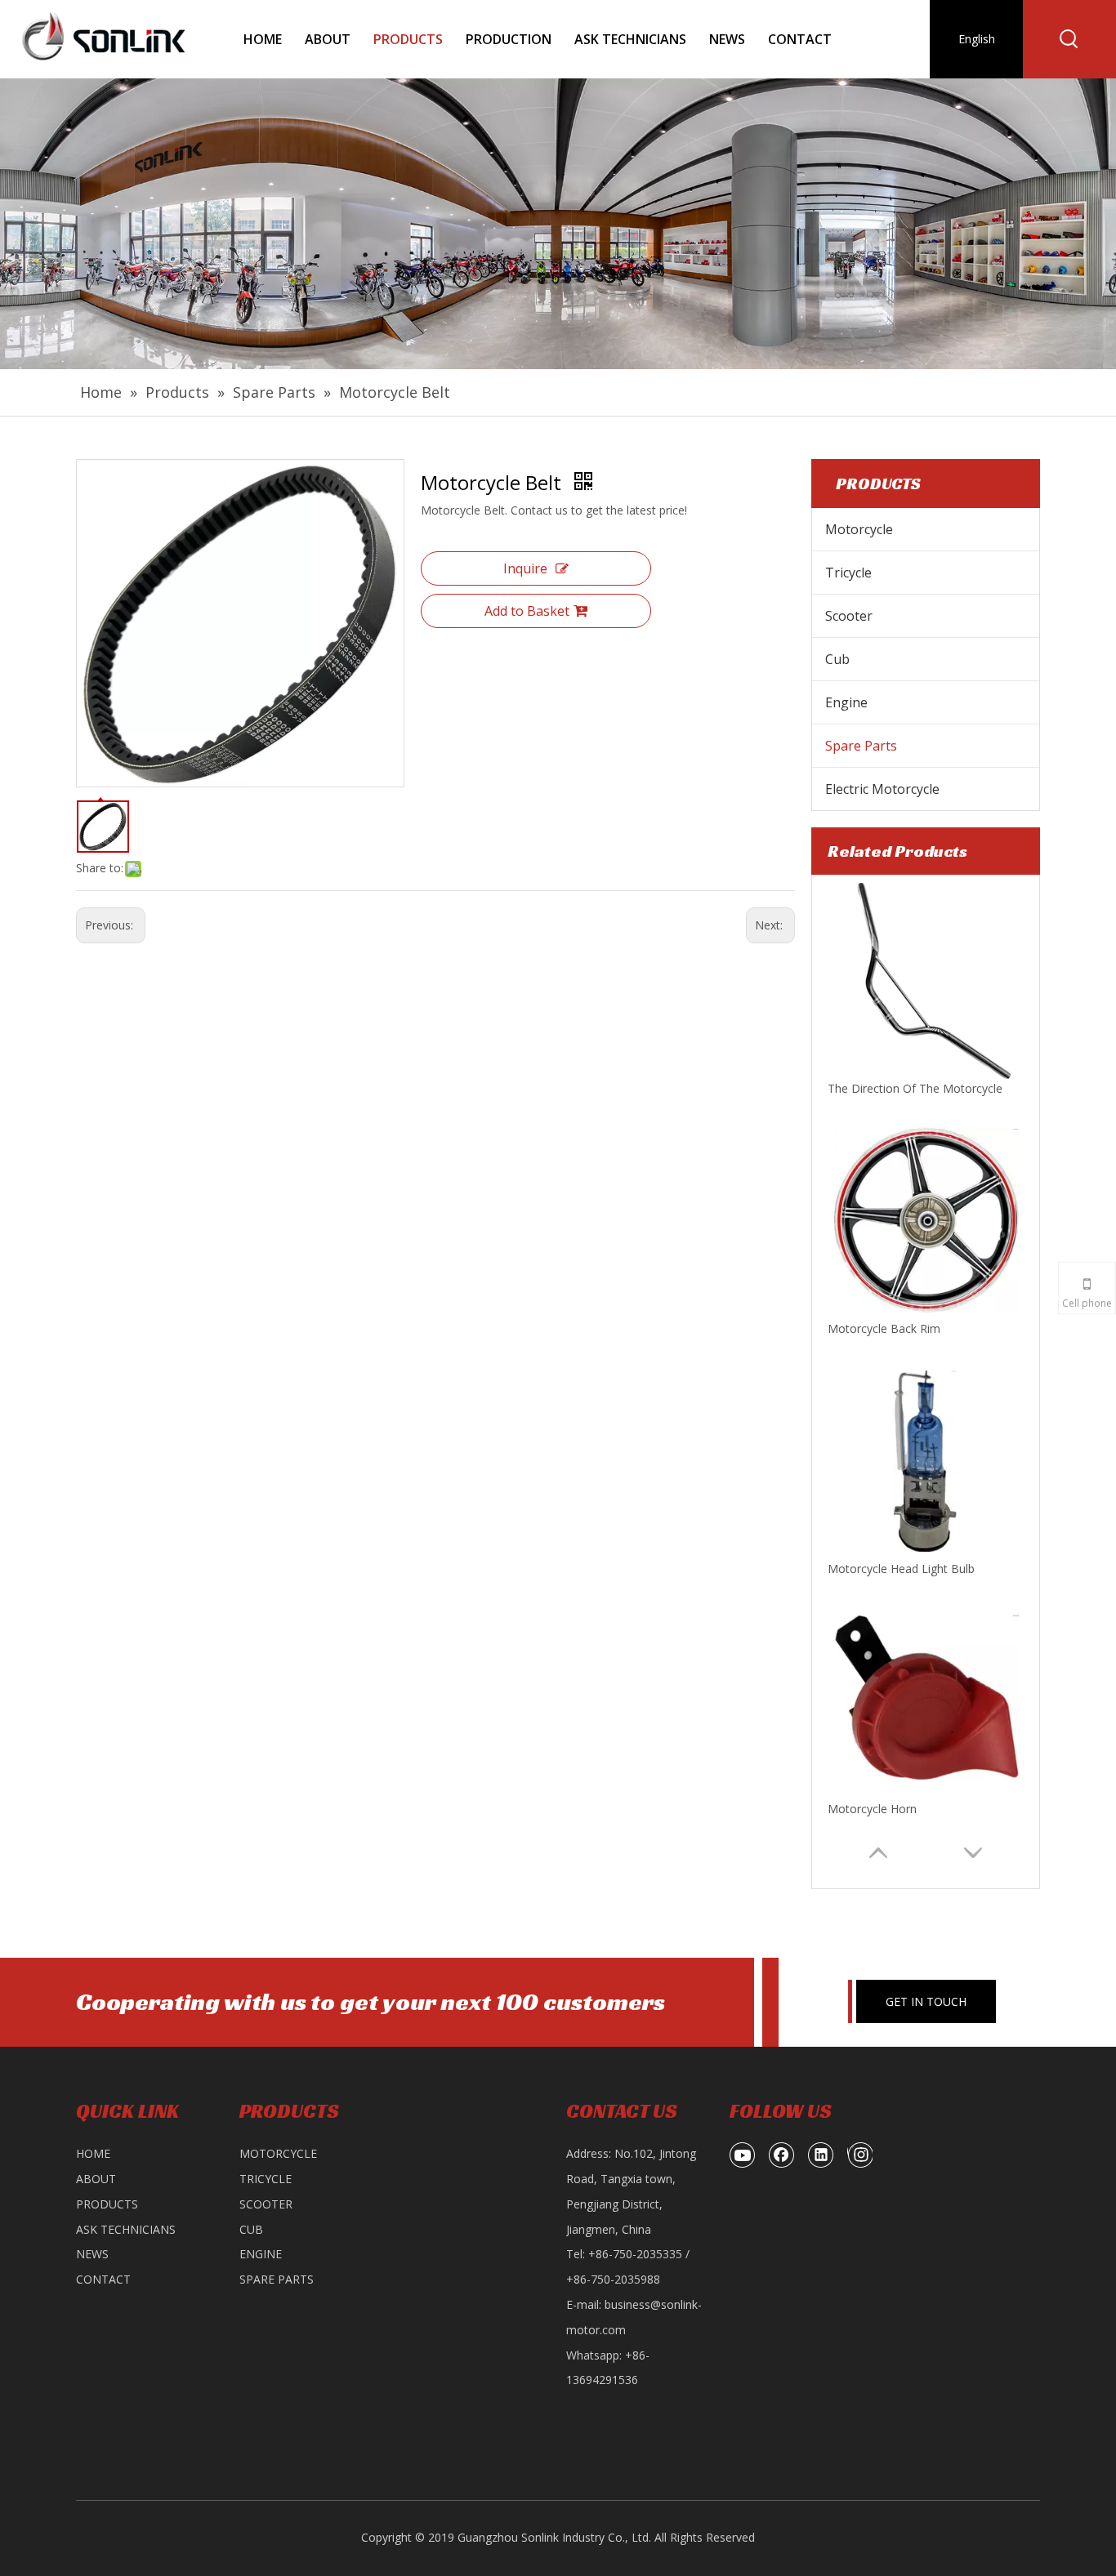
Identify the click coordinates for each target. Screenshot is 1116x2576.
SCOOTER (266, 2204)
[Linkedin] (821, 2155)
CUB (251, 2229)
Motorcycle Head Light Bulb (901, 1328)
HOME (93, 2153)
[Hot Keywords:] (1069, 39)
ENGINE (261, 2254)
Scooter (849, 616)
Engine (846, 702)
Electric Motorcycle (882, 789)
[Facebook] (782, 2155)
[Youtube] (743, 2155)
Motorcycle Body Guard (891, 1809)
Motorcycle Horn (872, 1569)
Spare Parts (861, 746)
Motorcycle (859, 529)
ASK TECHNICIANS (126, 2229)
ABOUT (96, 2179)
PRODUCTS (107, 2204)
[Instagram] (860, 2155)
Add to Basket (527, 611)
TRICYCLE (266, 2179)
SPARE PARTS (277, 2279)
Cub (837, 659)
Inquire (525, 568)
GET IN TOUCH (926, 2001)
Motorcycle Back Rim (884, 1088)
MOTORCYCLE (278, 2153)
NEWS (92, 2254)
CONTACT (103, 2279)
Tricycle (848, 573)
